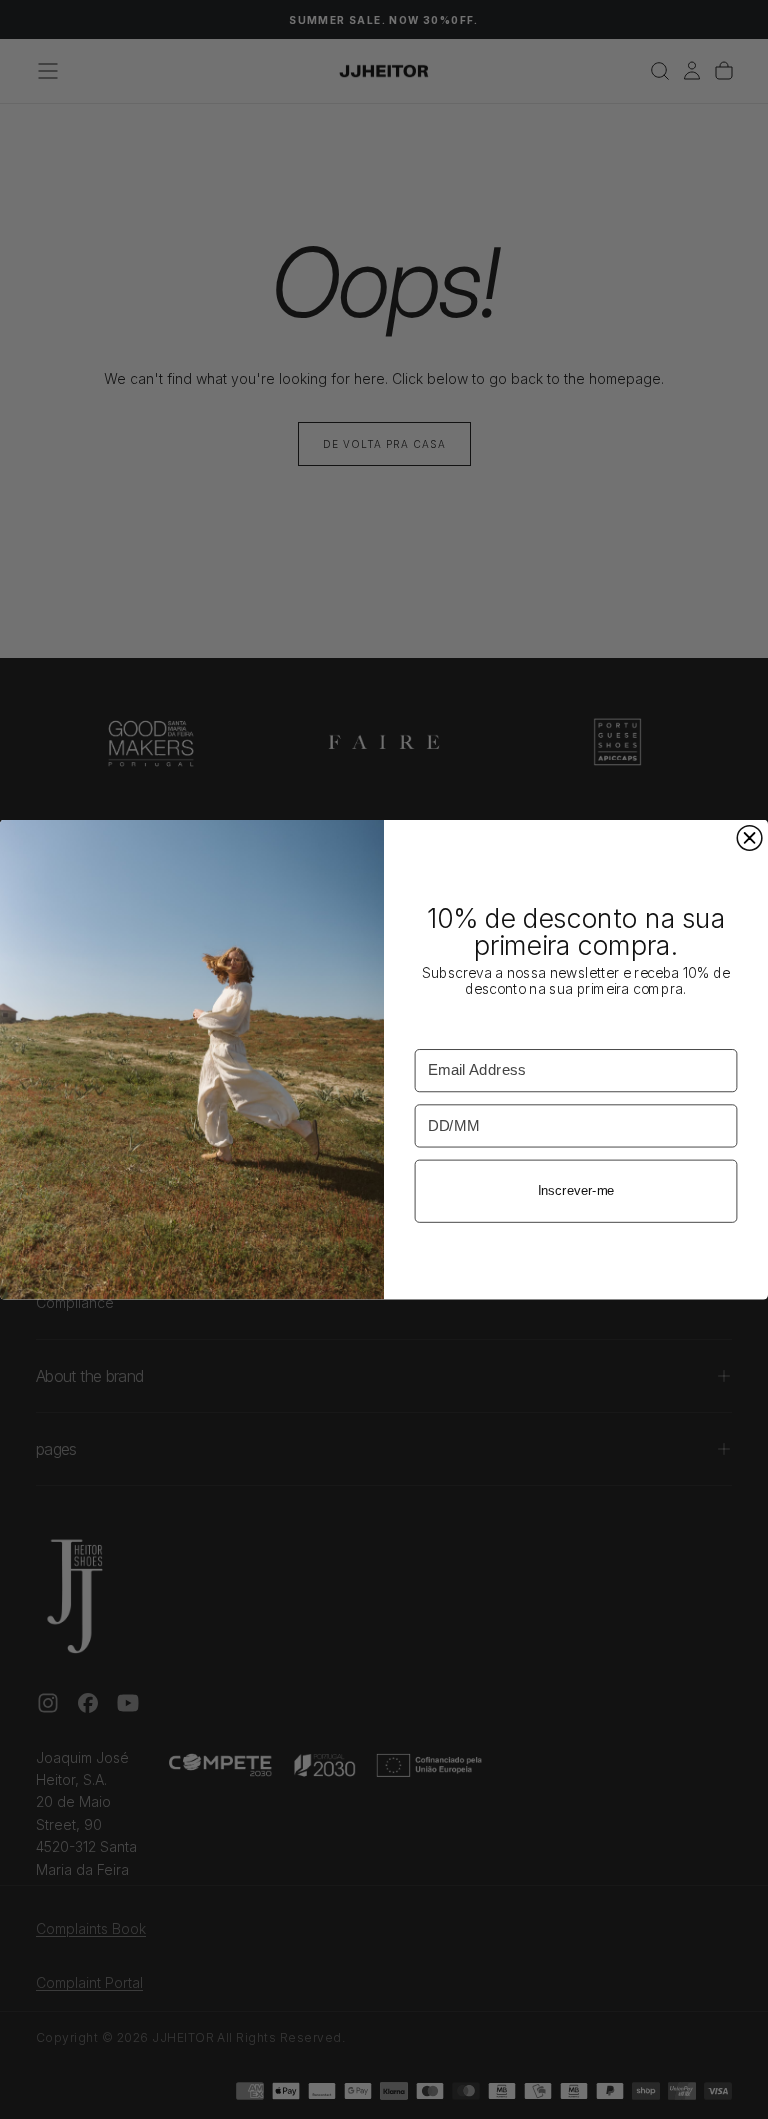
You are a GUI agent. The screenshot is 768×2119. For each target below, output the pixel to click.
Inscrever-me (576, 1191)
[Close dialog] (749, 838)
